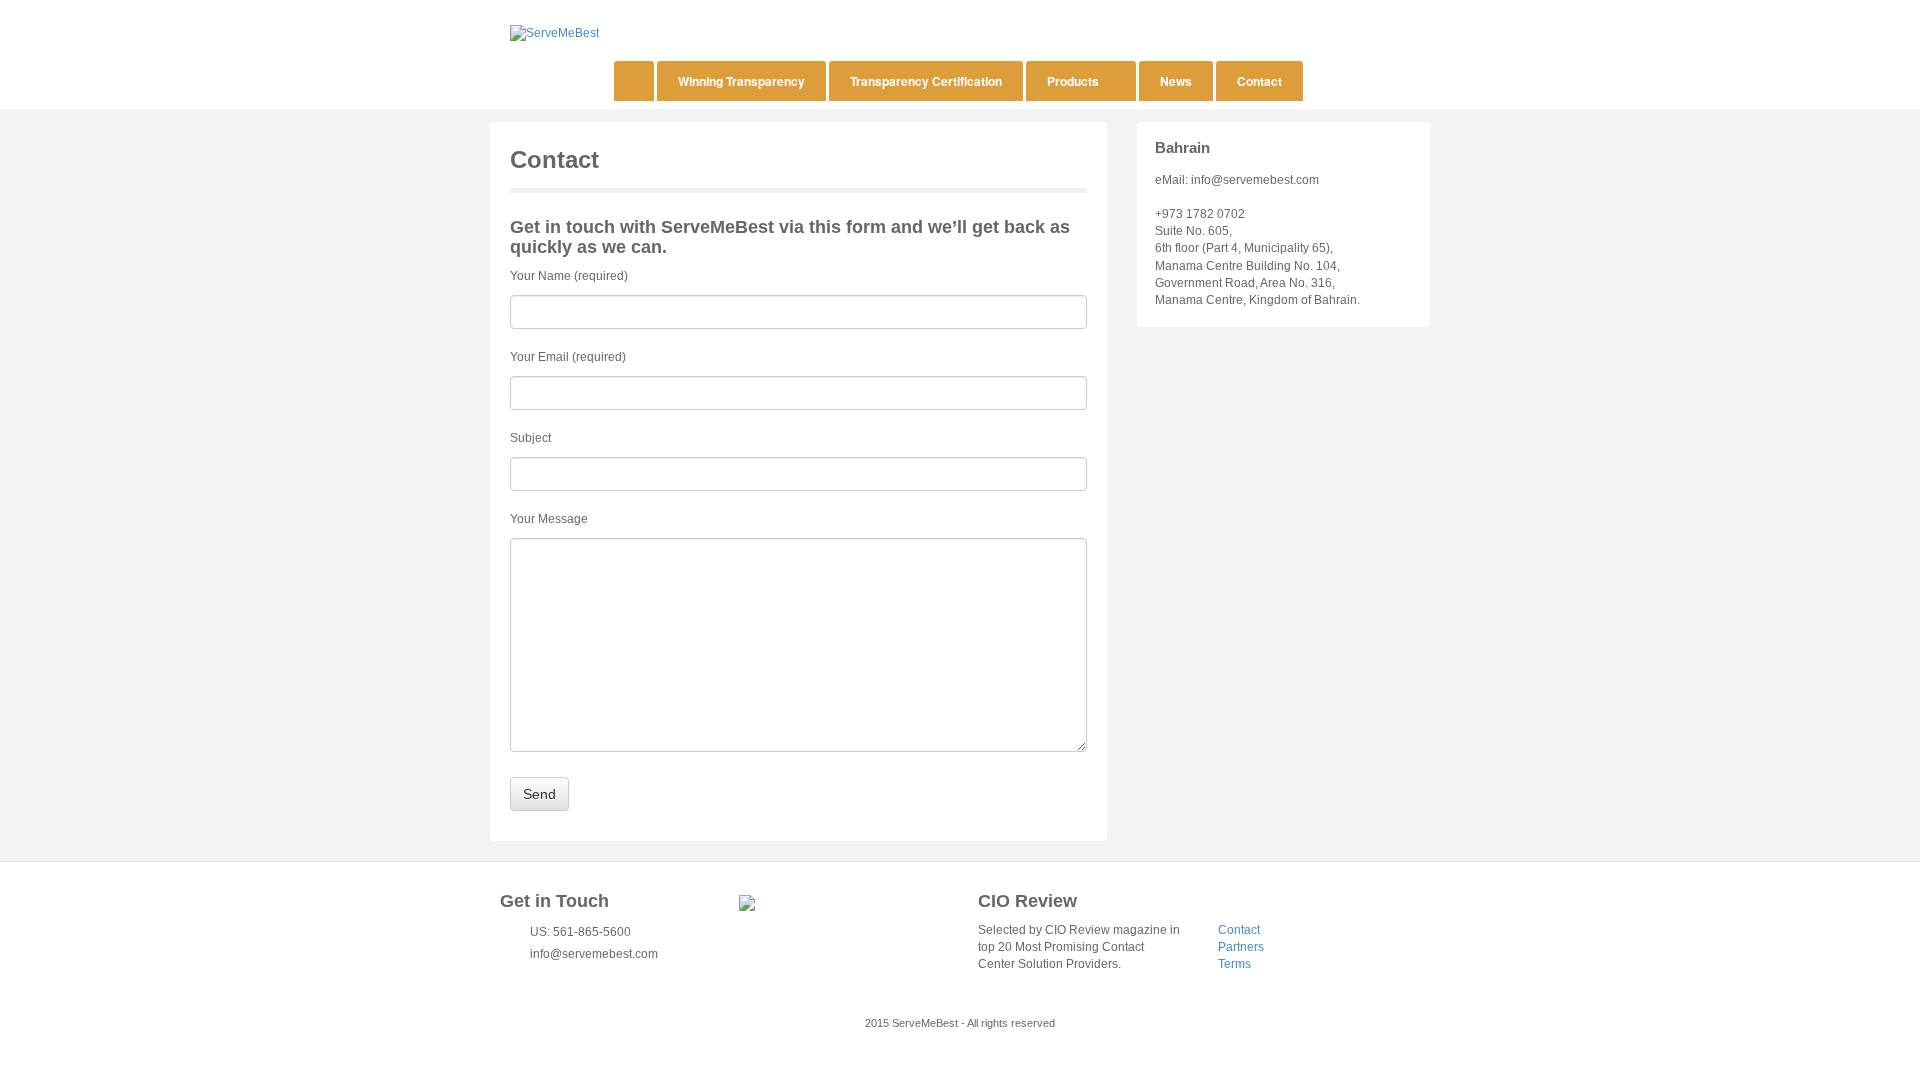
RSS (628, 978)
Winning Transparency (741, 81)
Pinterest (592, 978)
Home (634, 81)
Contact (1259, 81)
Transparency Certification (926, 81)
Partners (1241, 947)
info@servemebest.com (594, 954)
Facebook (556, 978)
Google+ (574, 978)
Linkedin (610, 978)
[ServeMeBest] (554, 33)
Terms (1234, 964)
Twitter (538, 978)
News (1176, 81)
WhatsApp (646, 978)
